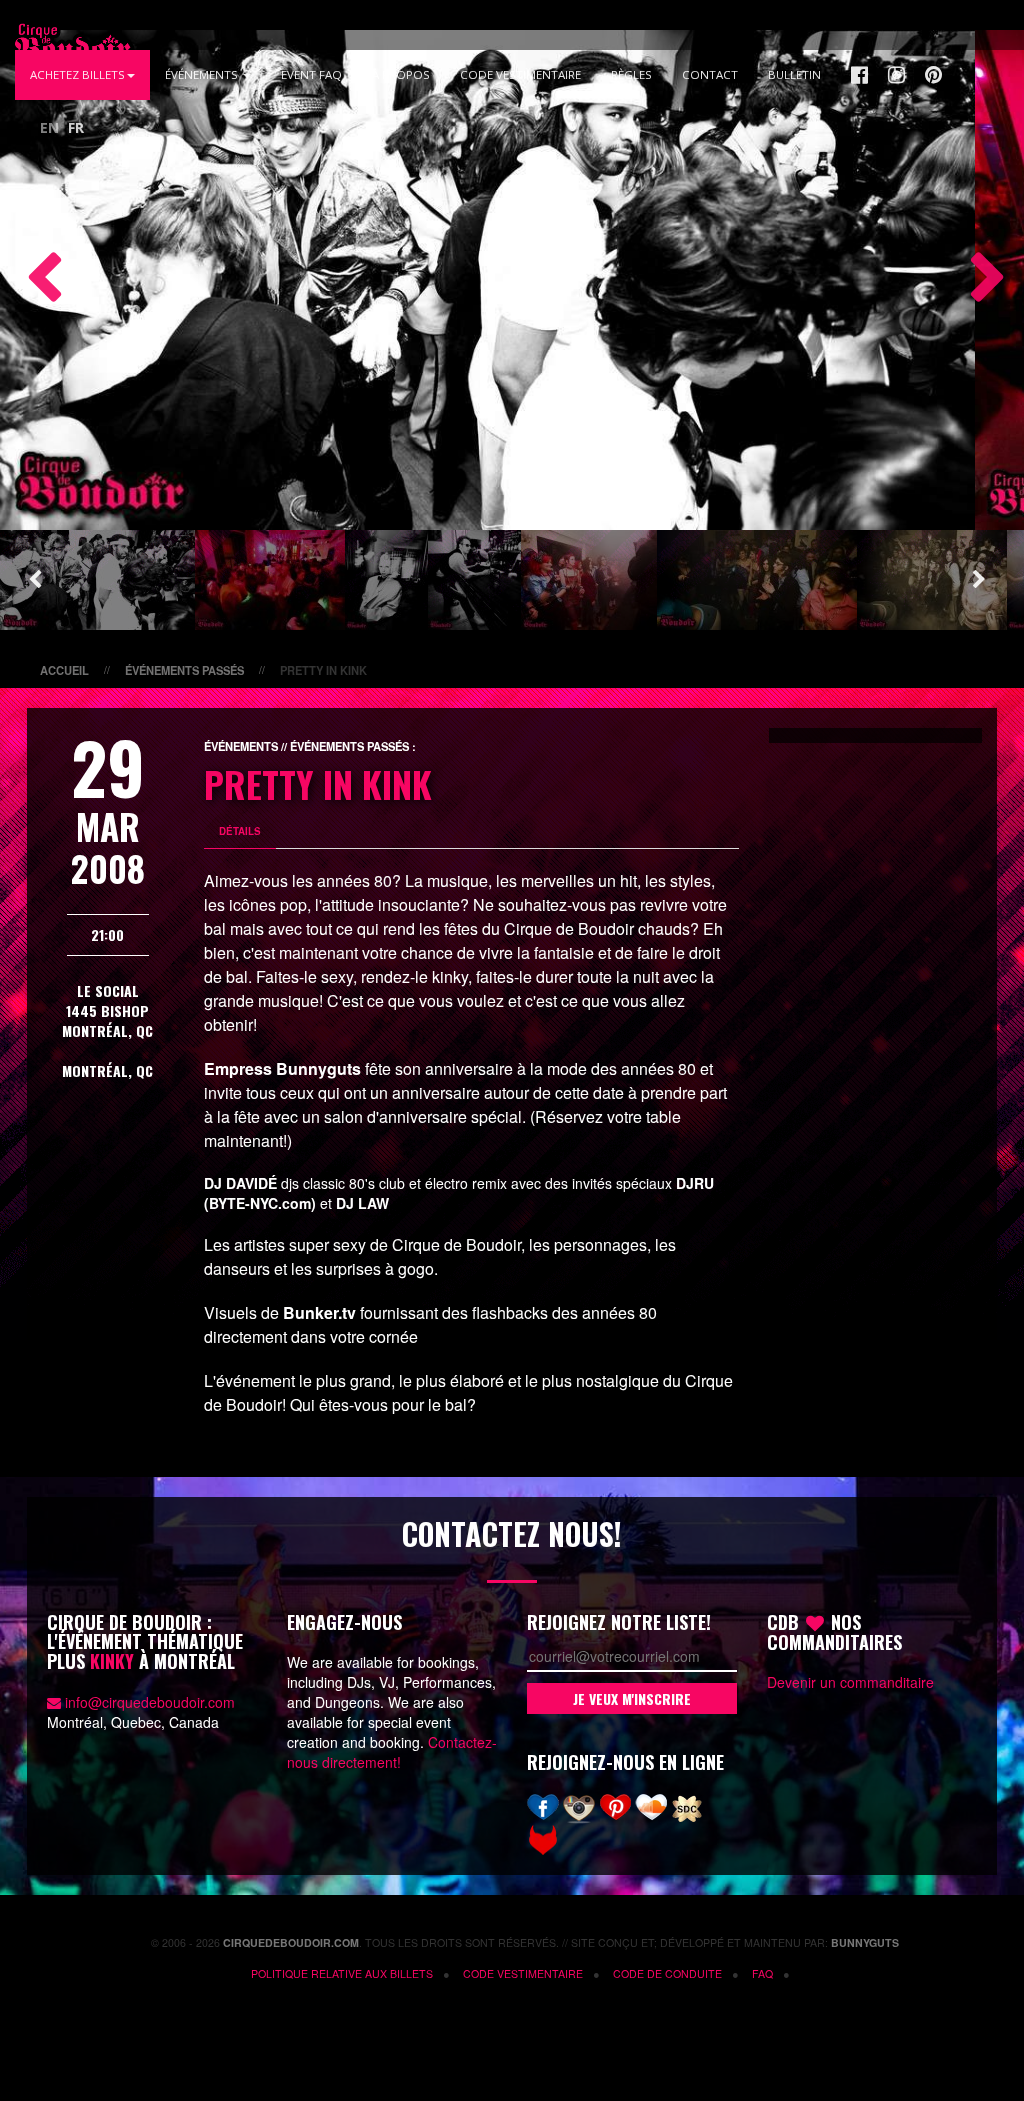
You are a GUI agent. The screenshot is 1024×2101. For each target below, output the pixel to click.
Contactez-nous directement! (392, 1752)
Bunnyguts (865, 1942)
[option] (487, 280)
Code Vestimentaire (520, 74)
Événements (203, 74)
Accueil (64, 670)
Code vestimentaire (523, 1973)
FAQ (762, 1973)
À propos (401, 74)
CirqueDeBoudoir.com (291, 1942)
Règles (631, 74)
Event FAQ (311, 74)
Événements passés (184, 670)
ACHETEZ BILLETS (77, 74)
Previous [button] (35, 280)
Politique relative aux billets (342, 1973)
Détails (240, 831)
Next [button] (979, 280)
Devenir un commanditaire (850, 1682)
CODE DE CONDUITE (667, 1973)
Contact (710, 74)
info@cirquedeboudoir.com (150, 1702)
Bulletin (794, 74)
